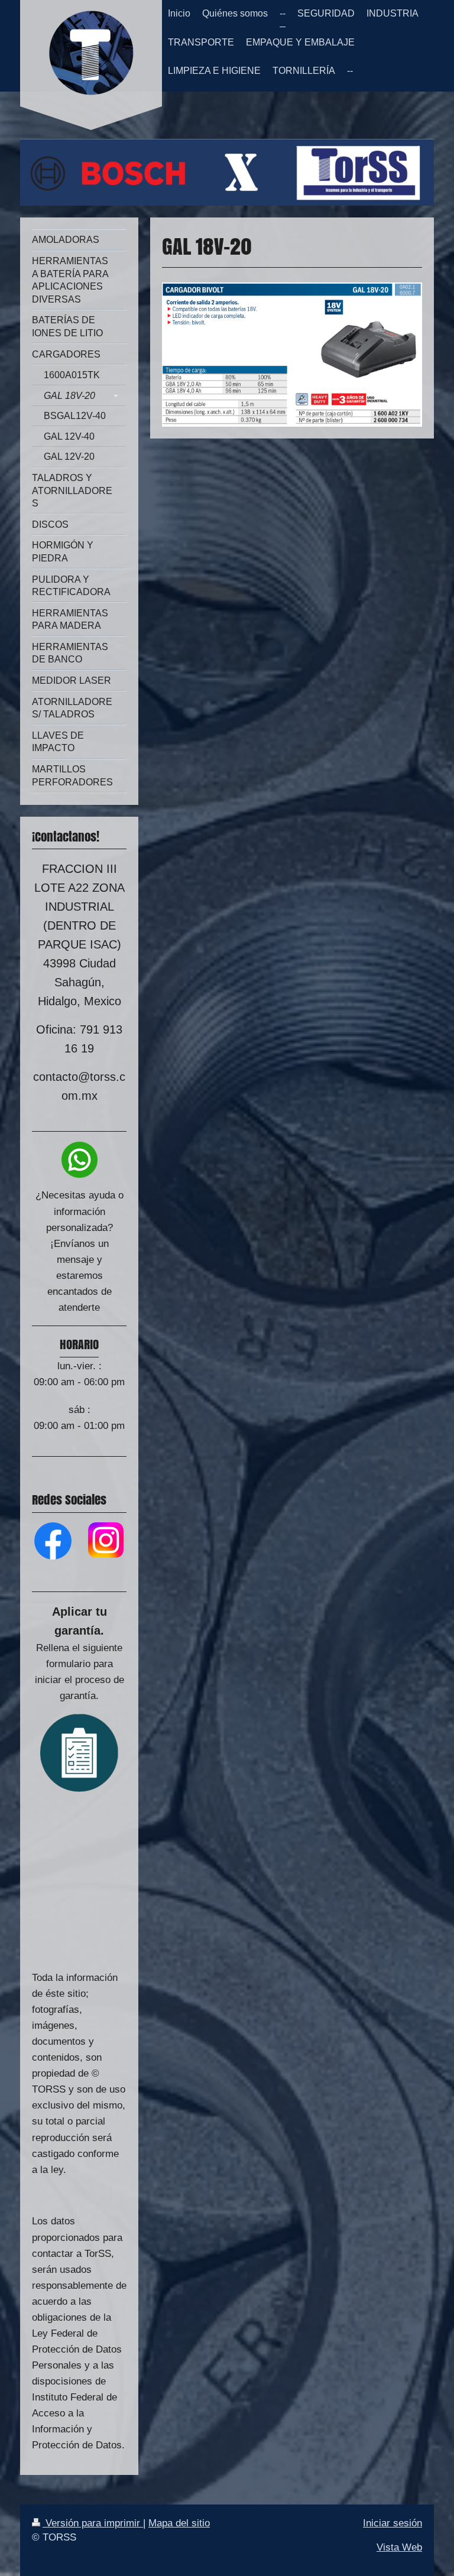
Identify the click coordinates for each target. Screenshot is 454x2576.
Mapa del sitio (179, 2523)
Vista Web (399, 2547)
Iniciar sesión (393, 2523)
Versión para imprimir (93, 2523)
